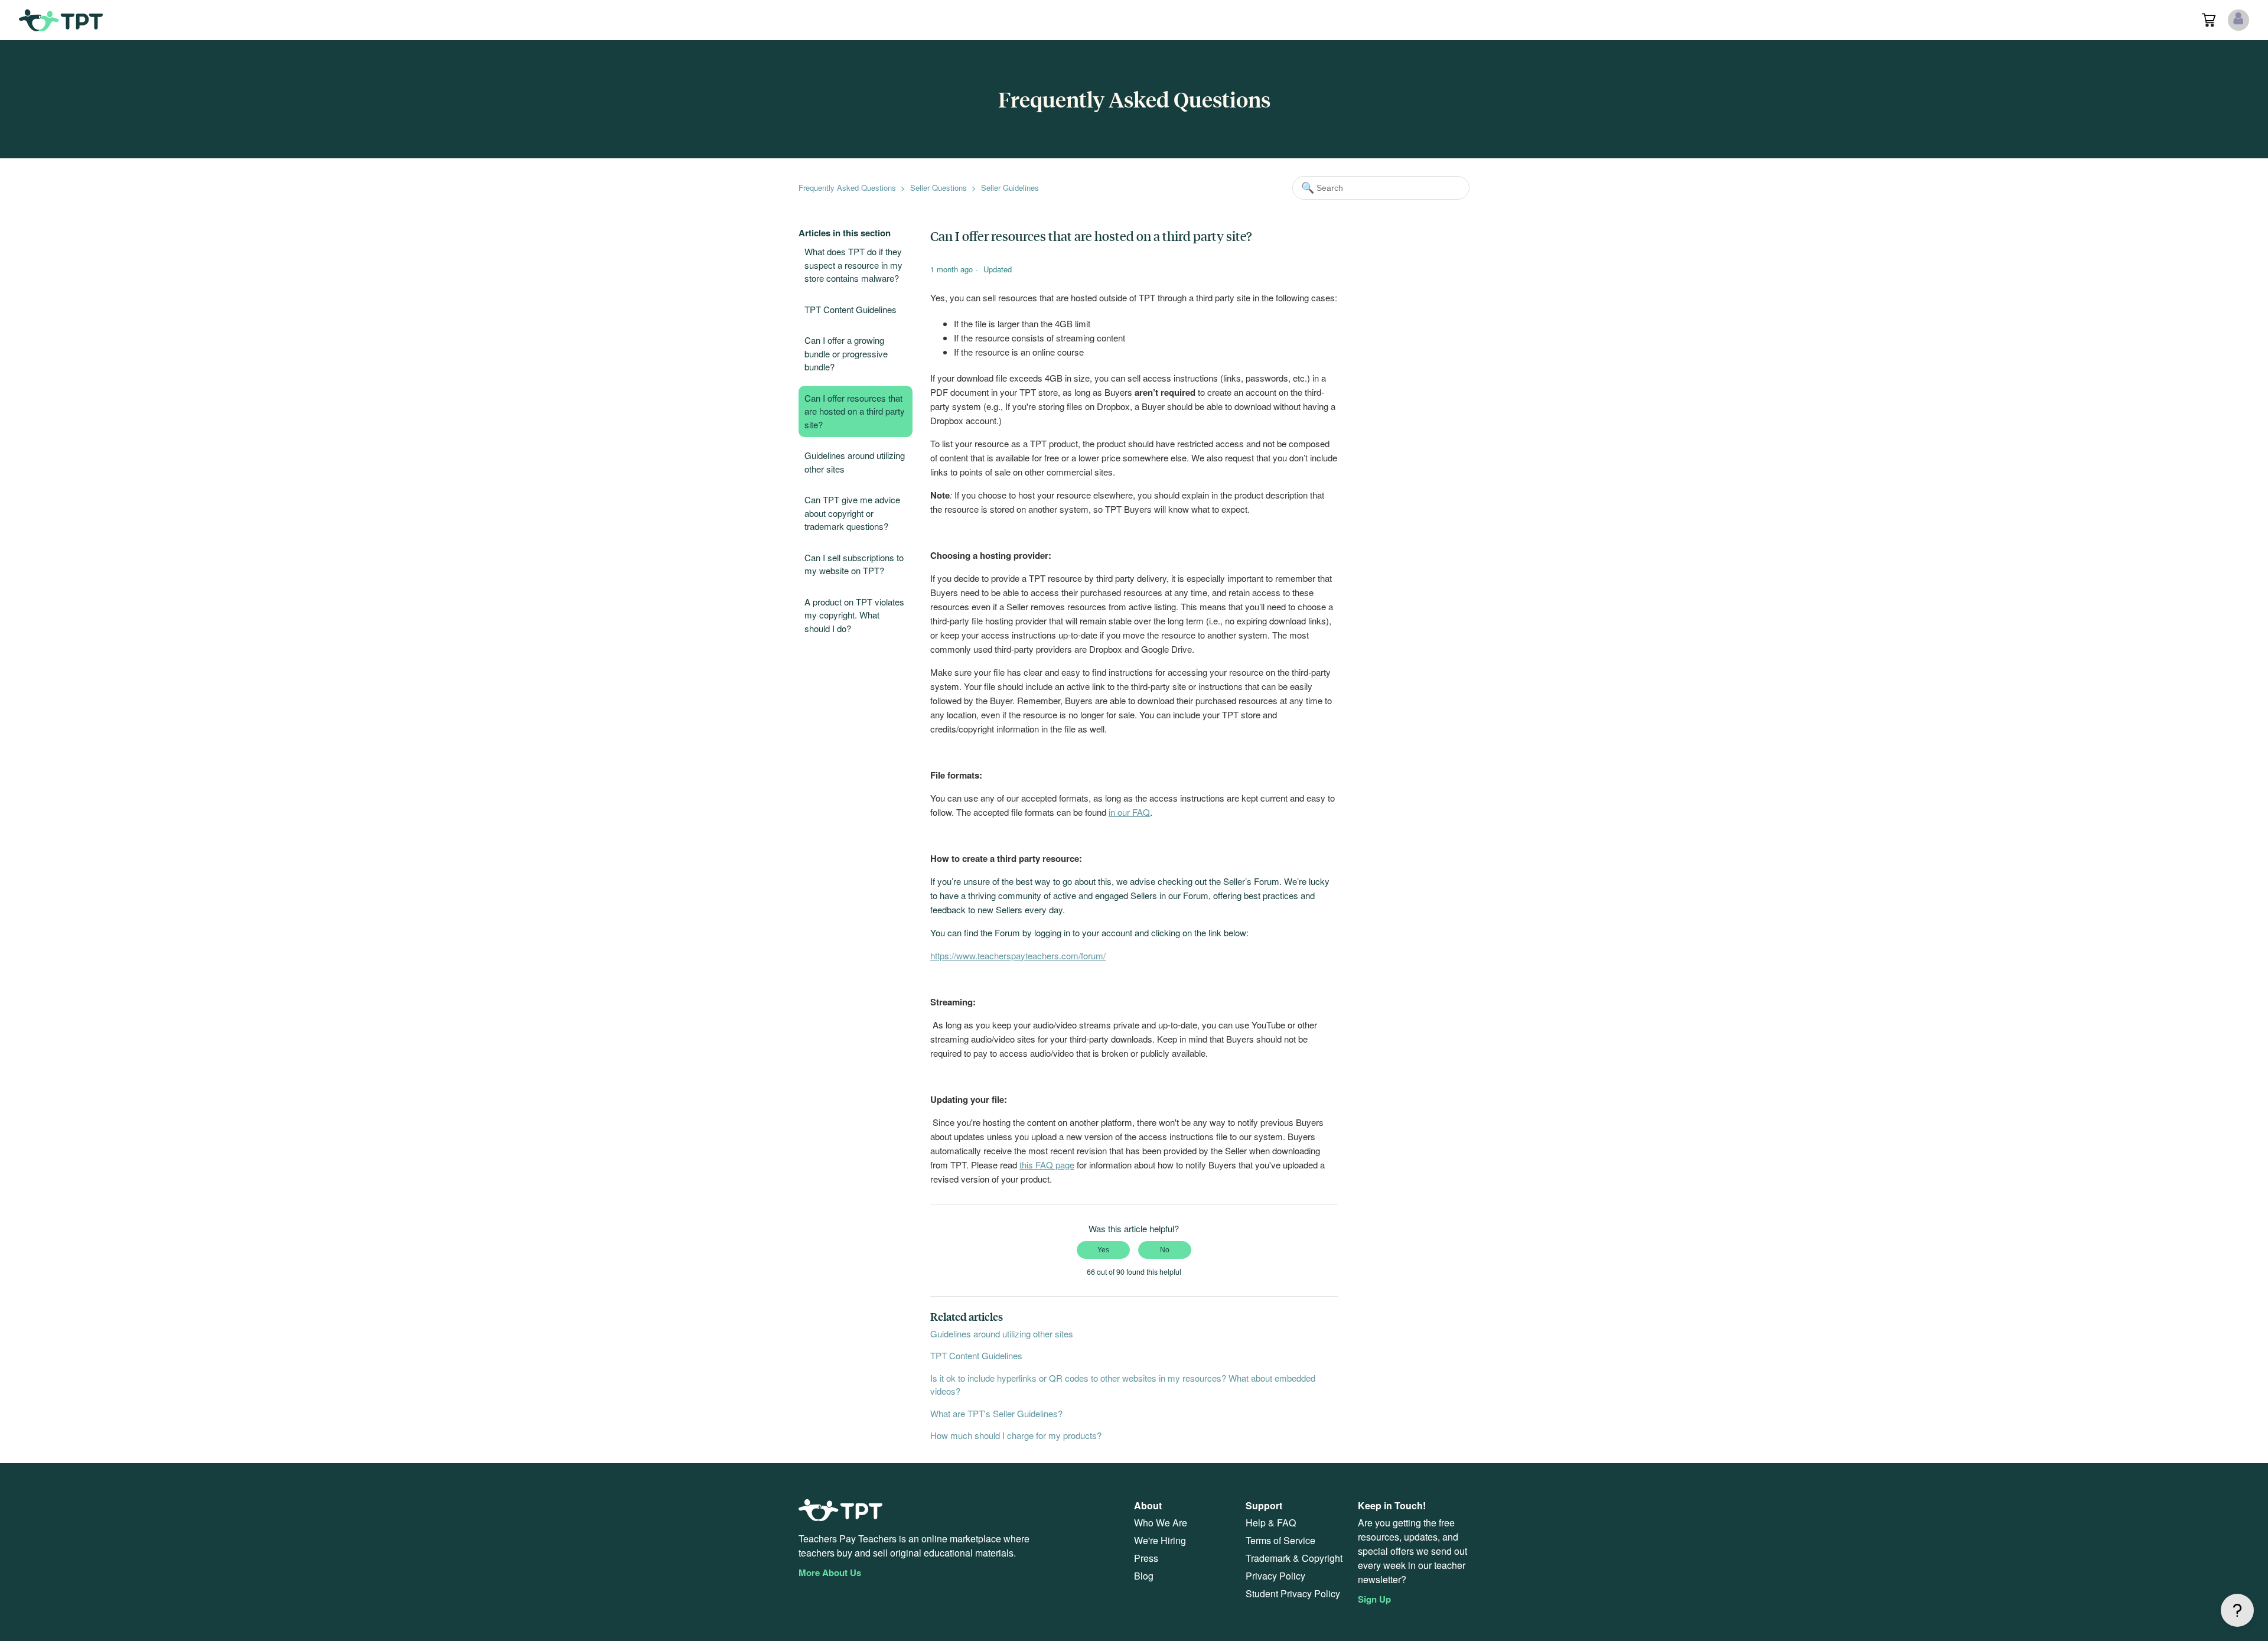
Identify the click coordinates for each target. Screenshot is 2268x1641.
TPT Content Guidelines (850, 309)
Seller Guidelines (1010, 188)
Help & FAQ (1271, 1523)
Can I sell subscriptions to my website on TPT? (854, 564)
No (1165, 1250)
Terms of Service (1280, 1540)
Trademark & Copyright (1294, 1558)
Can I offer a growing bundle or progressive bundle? (846, 353)
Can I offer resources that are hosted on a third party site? (855, 411)
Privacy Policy (1275, 1576)
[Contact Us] (2237, 1610)
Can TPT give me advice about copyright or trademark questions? (852, 513)
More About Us (830, 1572)
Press (1146, 1558)
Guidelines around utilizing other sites (855, 462)
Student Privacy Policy (1293, 1593)
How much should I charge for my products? (1016, 1435)
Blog (1144, 1576)
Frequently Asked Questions (847, 188)
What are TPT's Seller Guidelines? (996, 1413)
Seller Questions (939, 188)
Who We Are (1161, 1523)
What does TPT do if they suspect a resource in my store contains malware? (853, 265)
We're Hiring (1160, 1540)
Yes (1103, 1250)
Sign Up (1374, 1599)
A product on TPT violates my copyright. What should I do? (854, 615)
